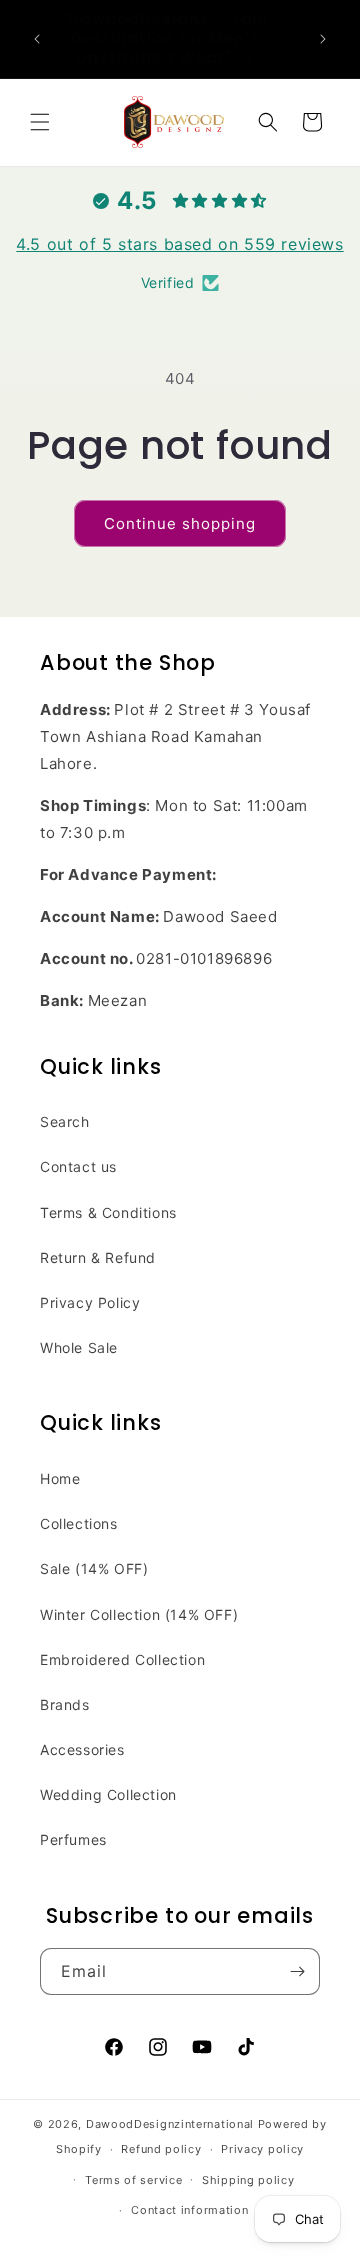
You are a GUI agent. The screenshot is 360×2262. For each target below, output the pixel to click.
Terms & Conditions (108, 1212)
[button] (40, 122)
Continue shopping (180, 523)
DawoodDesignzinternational (170, 2124)
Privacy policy (262, 2149)
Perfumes (73, 1839)
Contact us (78, 1166)
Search (65, 1121)
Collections (79, 1523)
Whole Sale (79, 1347)
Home (60, 1478)
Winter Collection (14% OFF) (139, 1614)
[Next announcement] (323, 39)
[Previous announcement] (37, 39)
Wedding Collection (108, 1794)
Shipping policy (248, 2180)
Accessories (82, 1749)
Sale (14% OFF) (94, 1568)
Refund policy (161, 2149)
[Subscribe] (297, 1971)
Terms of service (133, 2180)
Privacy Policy (90, 1302)
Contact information (189, 2210)
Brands (65, 1704)
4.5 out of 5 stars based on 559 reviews (179, 244)
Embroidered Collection (122, 1659)
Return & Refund (98, 1257)
